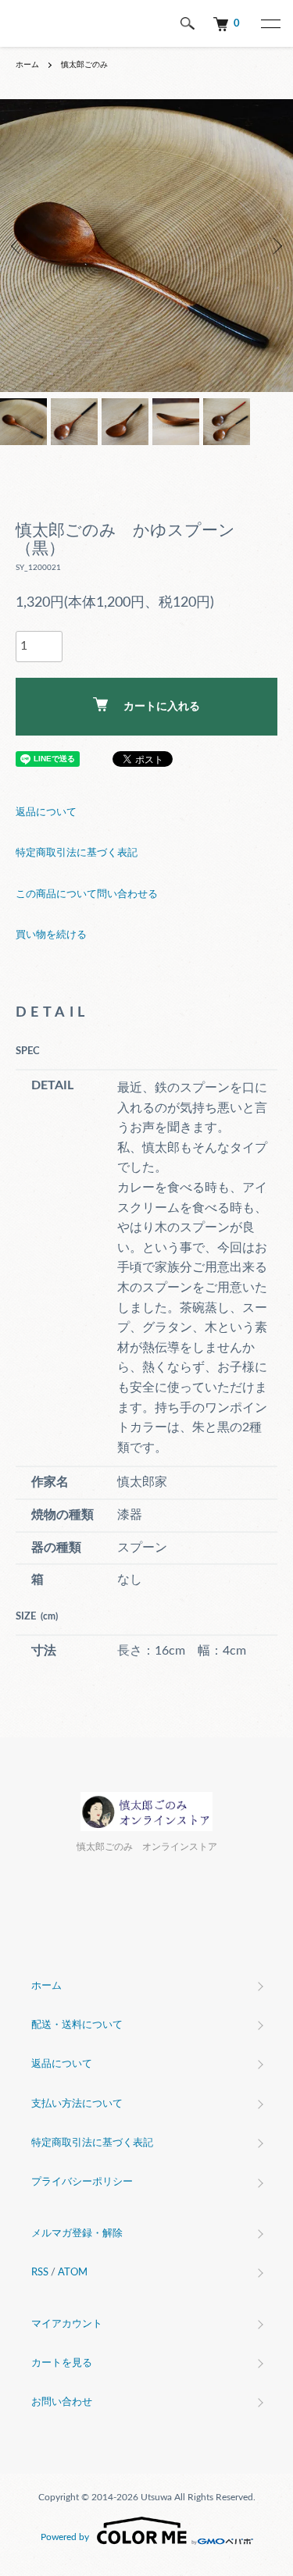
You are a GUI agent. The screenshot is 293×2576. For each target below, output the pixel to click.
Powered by (65, 2537)
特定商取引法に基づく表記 (77, 853)
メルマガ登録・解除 (77, 2234)
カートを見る (62, 2363)
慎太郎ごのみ (84, 65)
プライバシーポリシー (82, 2182)
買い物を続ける (51, 935)
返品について (46, 812)
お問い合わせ (62, 2402)
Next (275, 246)
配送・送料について (77, 2025)
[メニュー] (270, 23)
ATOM (73, 2273)
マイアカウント (67, 2324)
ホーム (27, 65)
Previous (18, 246)
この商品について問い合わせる (87, 894)
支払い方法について (77, 2104)
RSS (40, 2273)
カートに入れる (162, 707)
